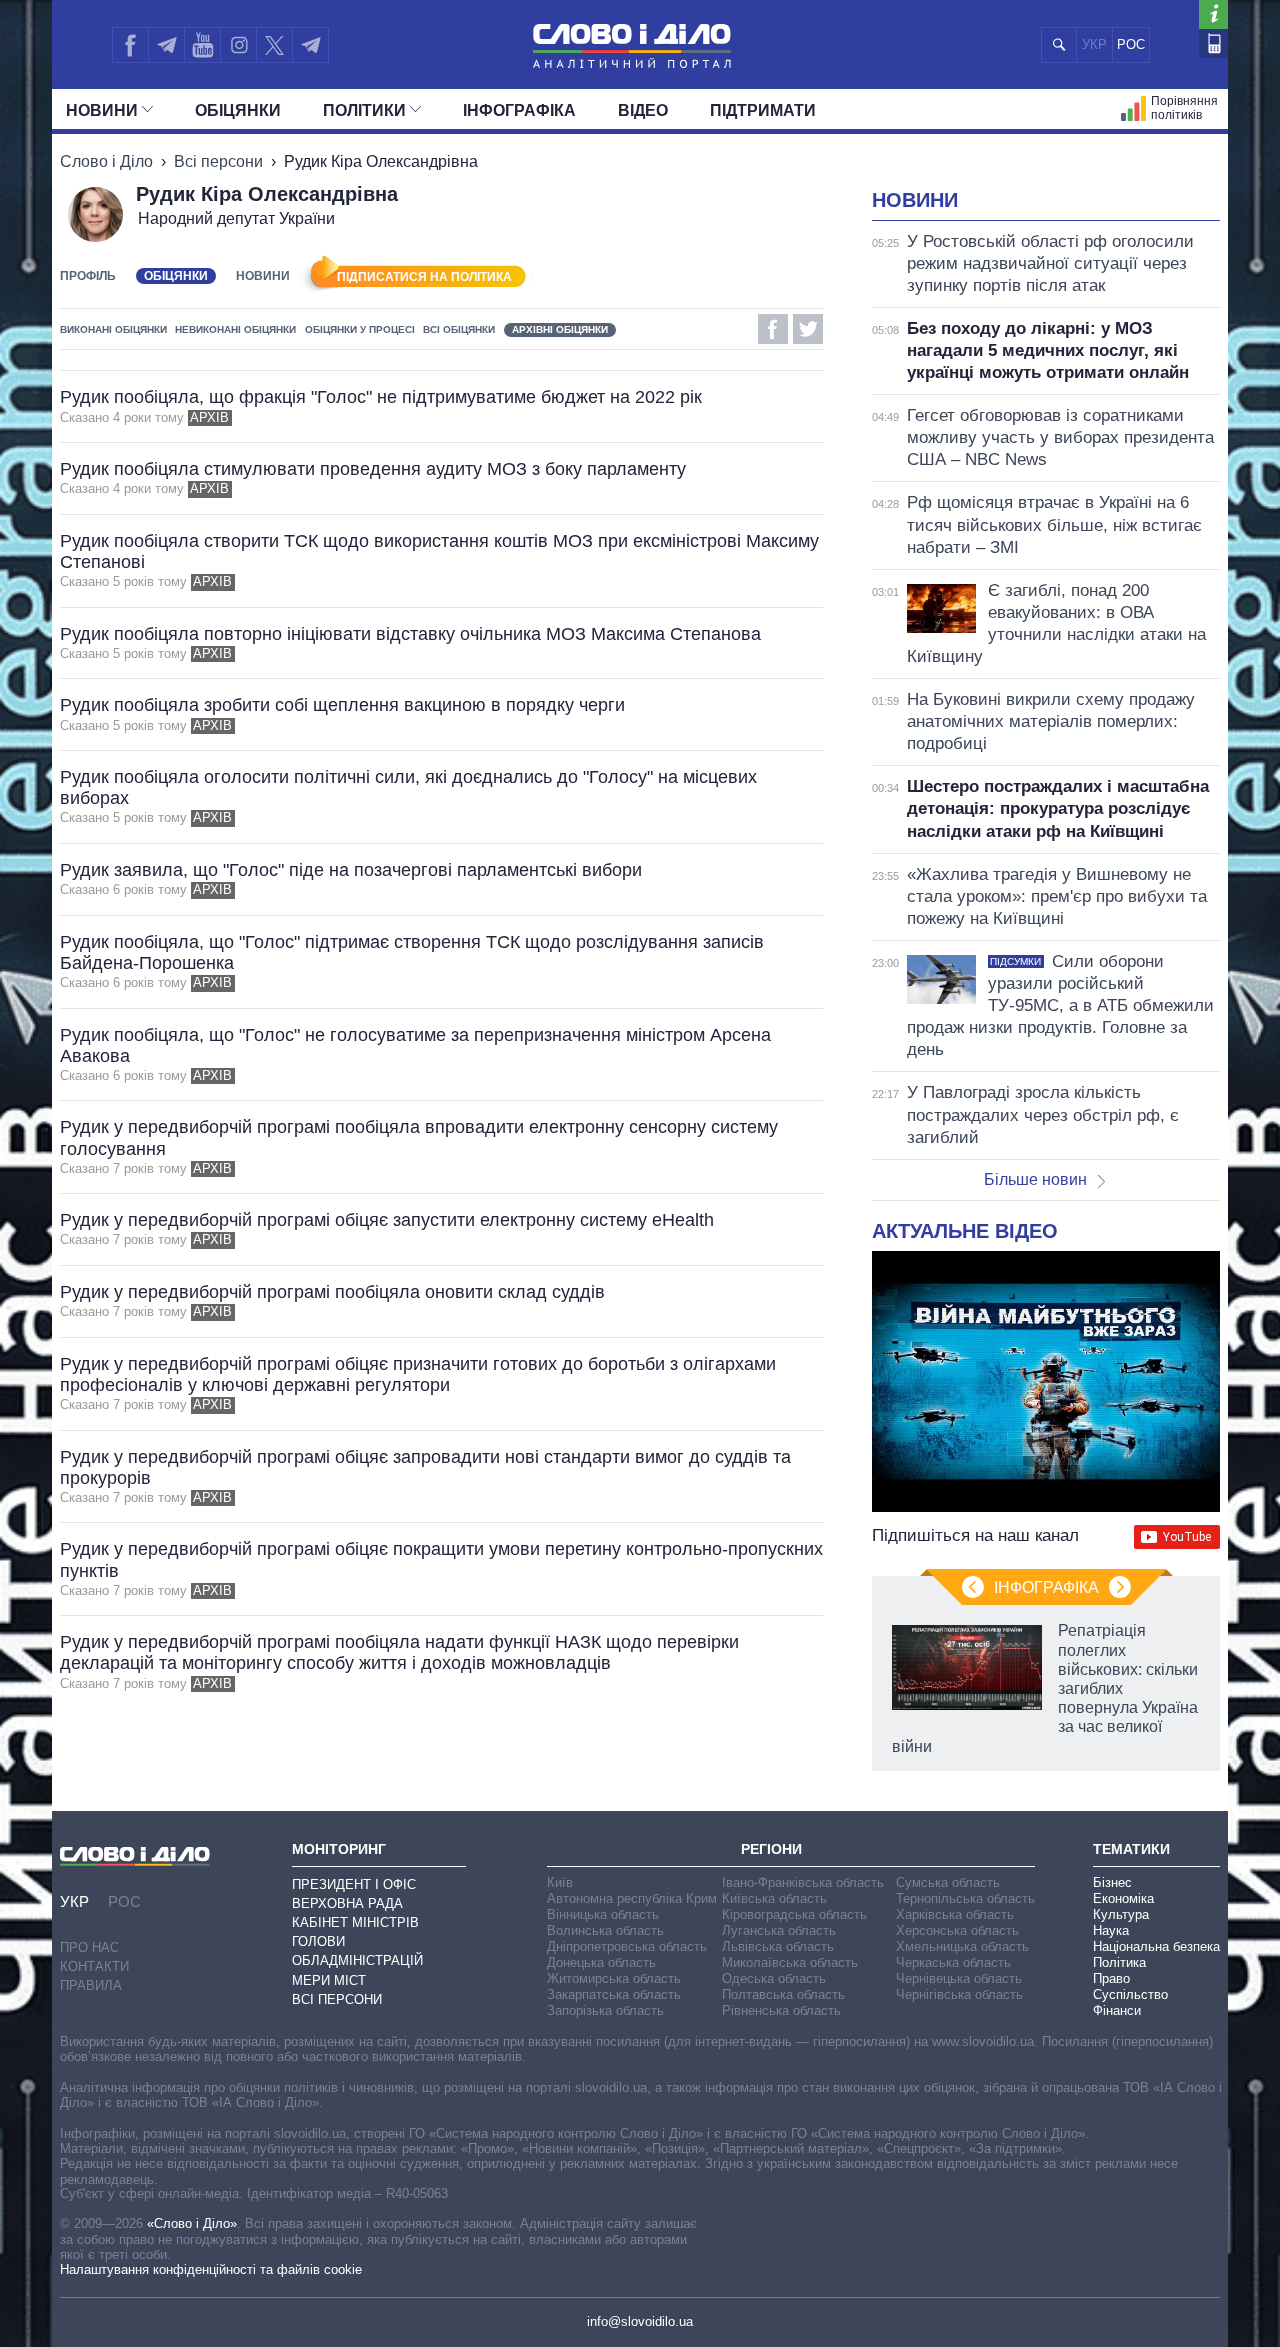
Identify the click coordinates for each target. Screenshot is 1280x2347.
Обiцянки (238, 110)
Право (1111, 1978)
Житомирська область (614, 1978)
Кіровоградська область (794, 1914)
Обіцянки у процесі (360, 329)
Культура (1121, 1914)
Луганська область (779, 1930)
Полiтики (364, 110)
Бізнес (1112, 1882)
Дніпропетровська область (627, 1946)
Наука (1111, 1930)
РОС (1131, 44)
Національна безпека (1156, 1946)
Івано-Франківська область (803, 1882)
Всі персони (218, 161)
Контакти (94, 1966)
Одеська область (774, 1978)
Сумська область (948, 1882)
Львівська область (778, 1946)
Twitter (808, 329)
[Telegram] (166, 45)
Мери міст (329, 1980)
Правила (91, 1985)
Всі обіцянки (459, 329)
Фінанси (1117, 2010)
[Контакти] (1213, 43)
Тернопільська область (965, 1898)
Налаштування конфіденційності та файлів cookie (211, 2269)
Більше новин (1035, 1179)
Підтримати (763, 110)
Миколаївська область (790, 1962)
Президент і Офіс (354, 1884)
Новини (102, 110)
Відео (643, 110)
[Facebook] (130, 45)
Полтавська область (783, 1994)
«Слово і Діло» (192, 2223)
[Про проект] (1213, 14)
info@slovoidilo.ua (640, 2321)
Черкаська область (953, 1962)
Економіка (1123, 1898)
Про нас (89, 1947)
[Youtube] (202, 45)
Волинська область (605, 1930)
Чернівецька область (959, 1978)
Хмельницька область (962, 1946)
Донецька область (601, 1962)
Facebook (773, 329)
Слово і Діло (106, 161)
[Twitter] (274, 45)
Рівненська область (781, 2010)
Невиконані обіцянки (235, 329)
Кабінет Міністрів (355, 1922)
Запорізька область (605, 2010)
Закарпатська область (614, 1994)
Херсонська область (957, 1930)
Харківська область (955, 1914)
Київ (560, 1882)
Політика (1119, 1962)
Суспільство (1130, 1994)
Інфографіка (519, 110)
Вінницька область (603, 1914)
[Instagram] (238, 45)
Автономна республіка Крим (632, 1898)
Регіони (771, 1849)
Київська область (774, 1898)
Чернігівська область (959, 1994)
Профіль (88, 276)
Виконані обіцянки (113, 329)
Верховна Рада (347, 1903)
